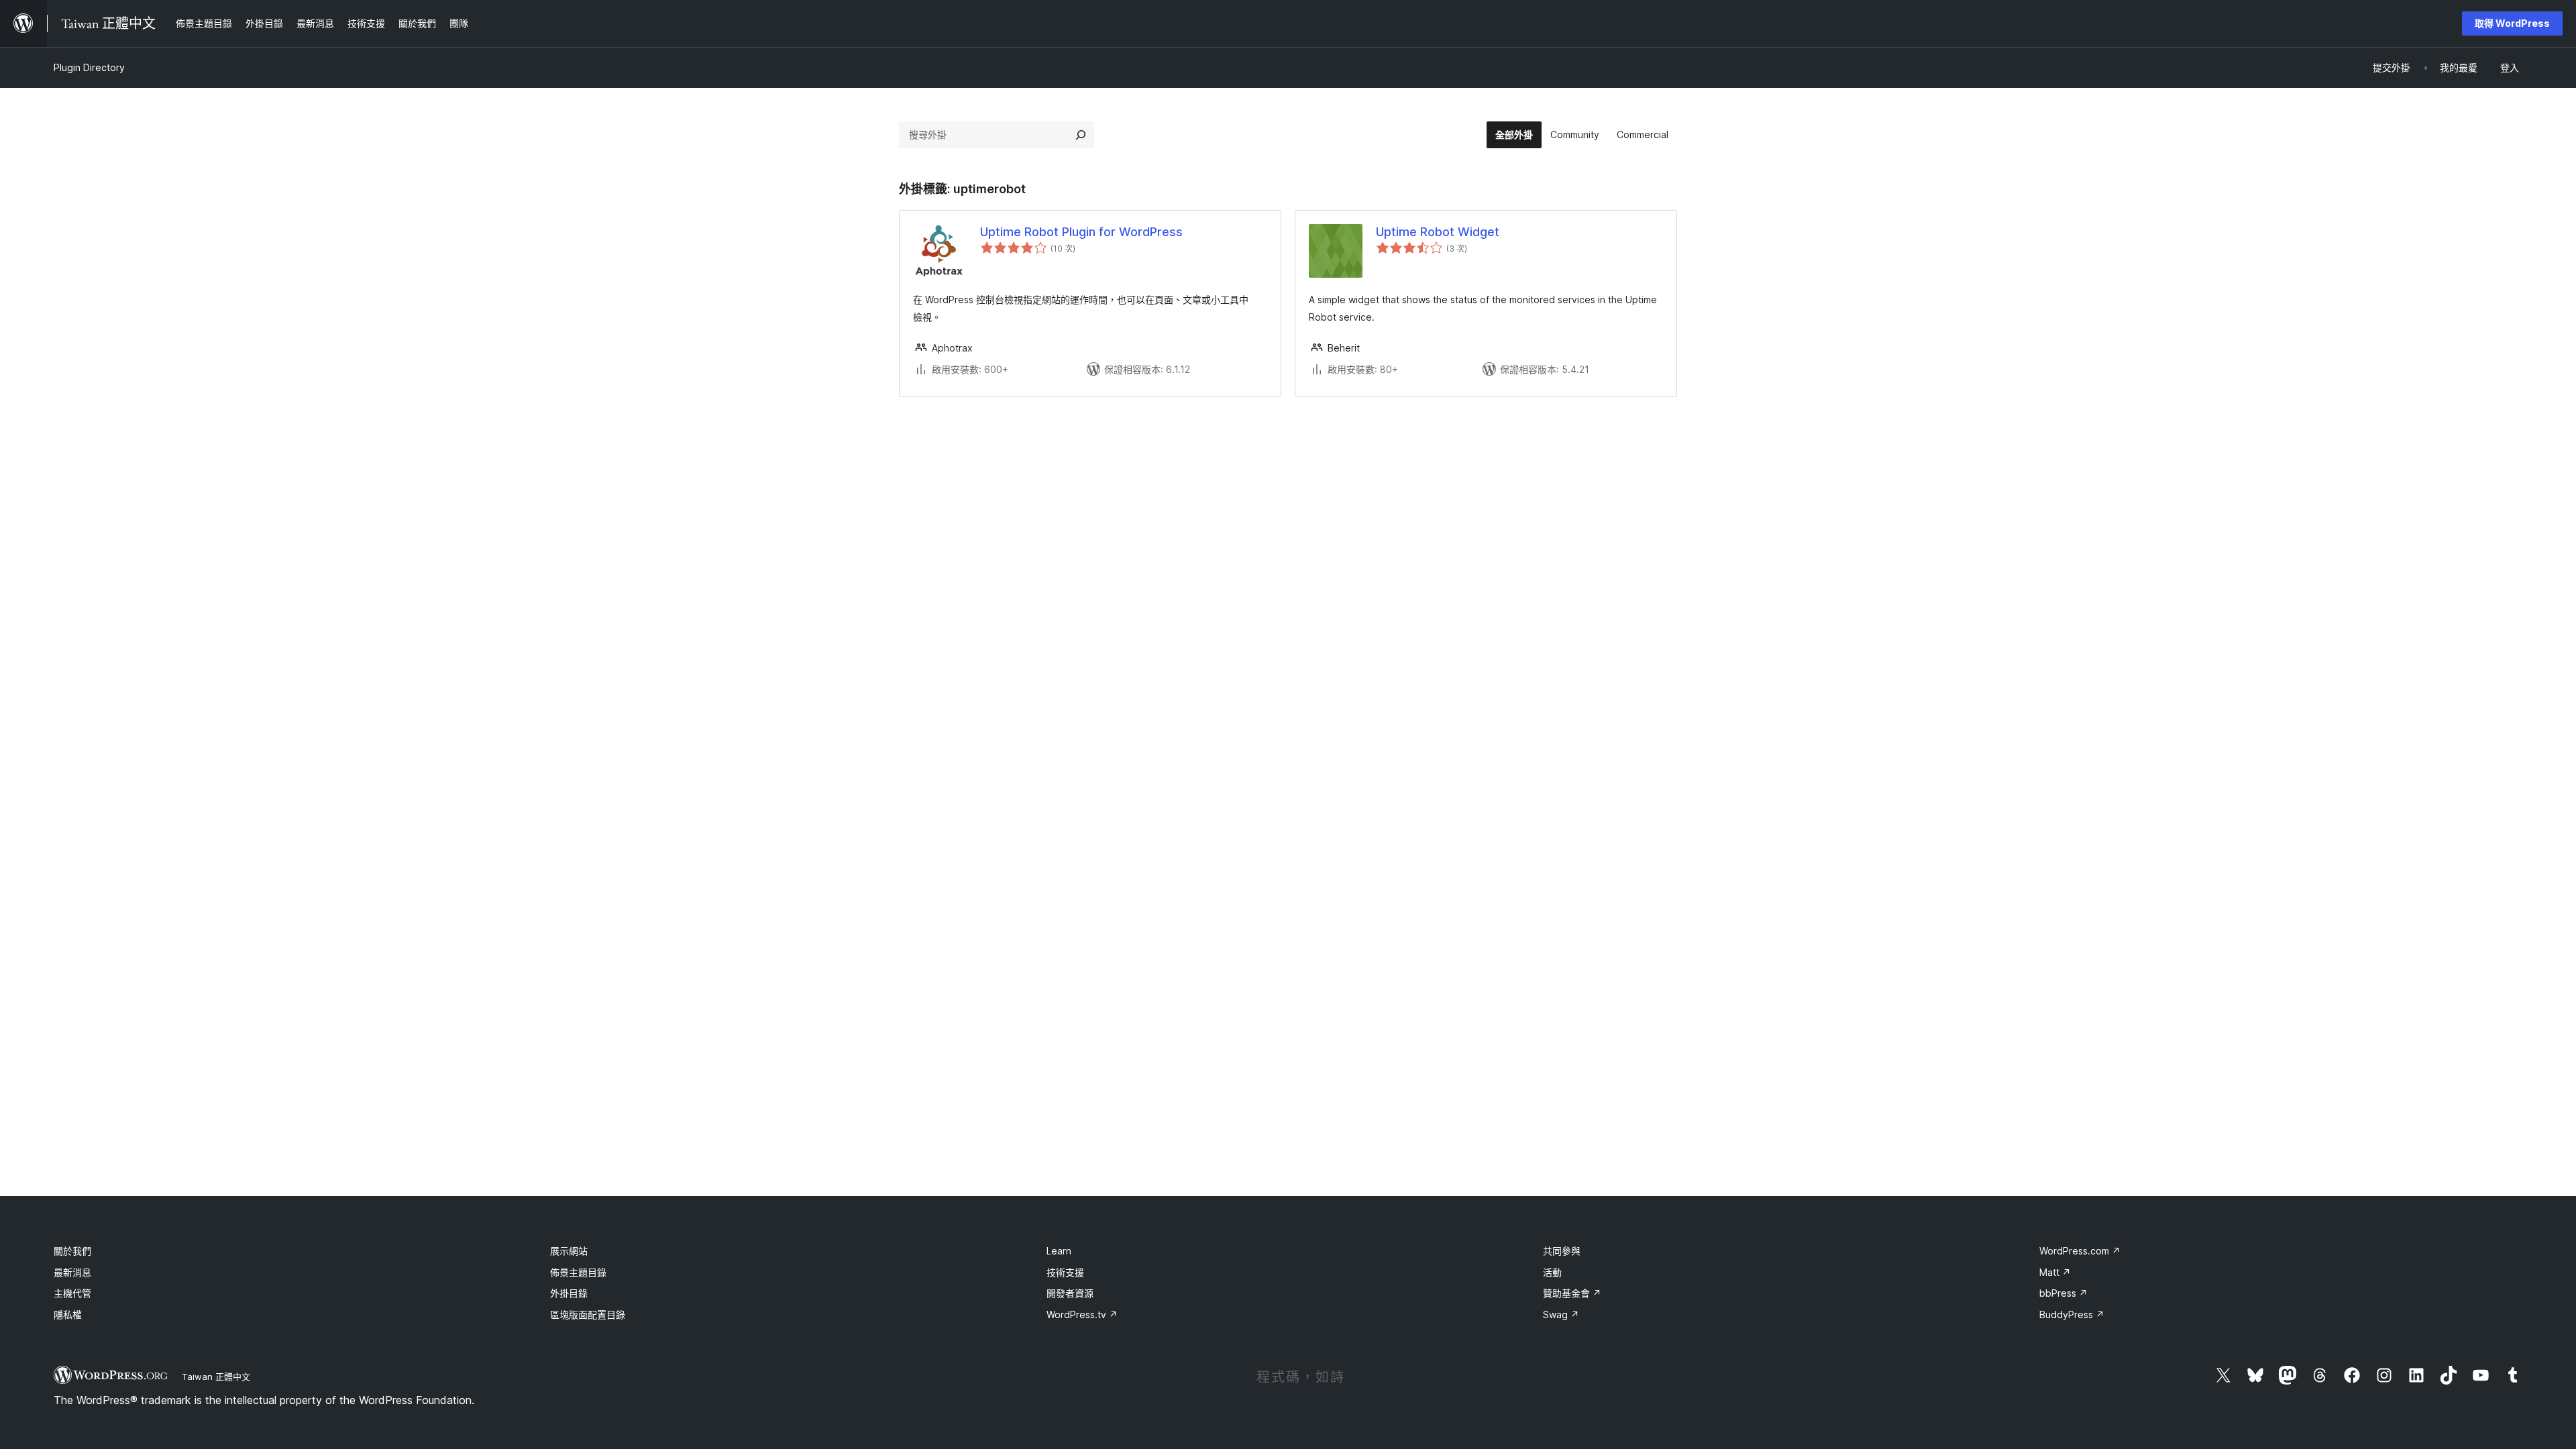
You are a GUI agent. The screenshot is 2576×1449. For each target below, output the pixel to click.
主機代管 (72, 1293)
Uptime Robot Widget (1438, 232)
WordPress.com (2080, 1251)
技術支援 (1065, 1272)
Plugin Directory (89, 67)
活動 (1552, 1272)
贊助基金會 (1572, 1293)
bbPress (2063, 1293)
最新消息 (72, 1272)
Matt (2055, 1272)
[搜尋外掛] (1081, 135)
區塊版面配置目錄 (588, 1314)
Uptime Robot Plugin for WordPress (1081, 232)
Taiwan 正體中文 (216, 1377)
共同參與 (1562, 1251)
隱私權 (68, 1314)
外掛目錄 (569, 1293)
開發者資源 (1070, 1293)
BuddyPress (2072, 1314)
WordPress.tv (1082, 1314)
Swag (1561, 1314)
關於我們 (72, 1251)
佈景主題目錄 (578, 1272)
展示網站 (569, 1251)
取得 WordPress (2512, 23)
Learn (1059, 1251)
